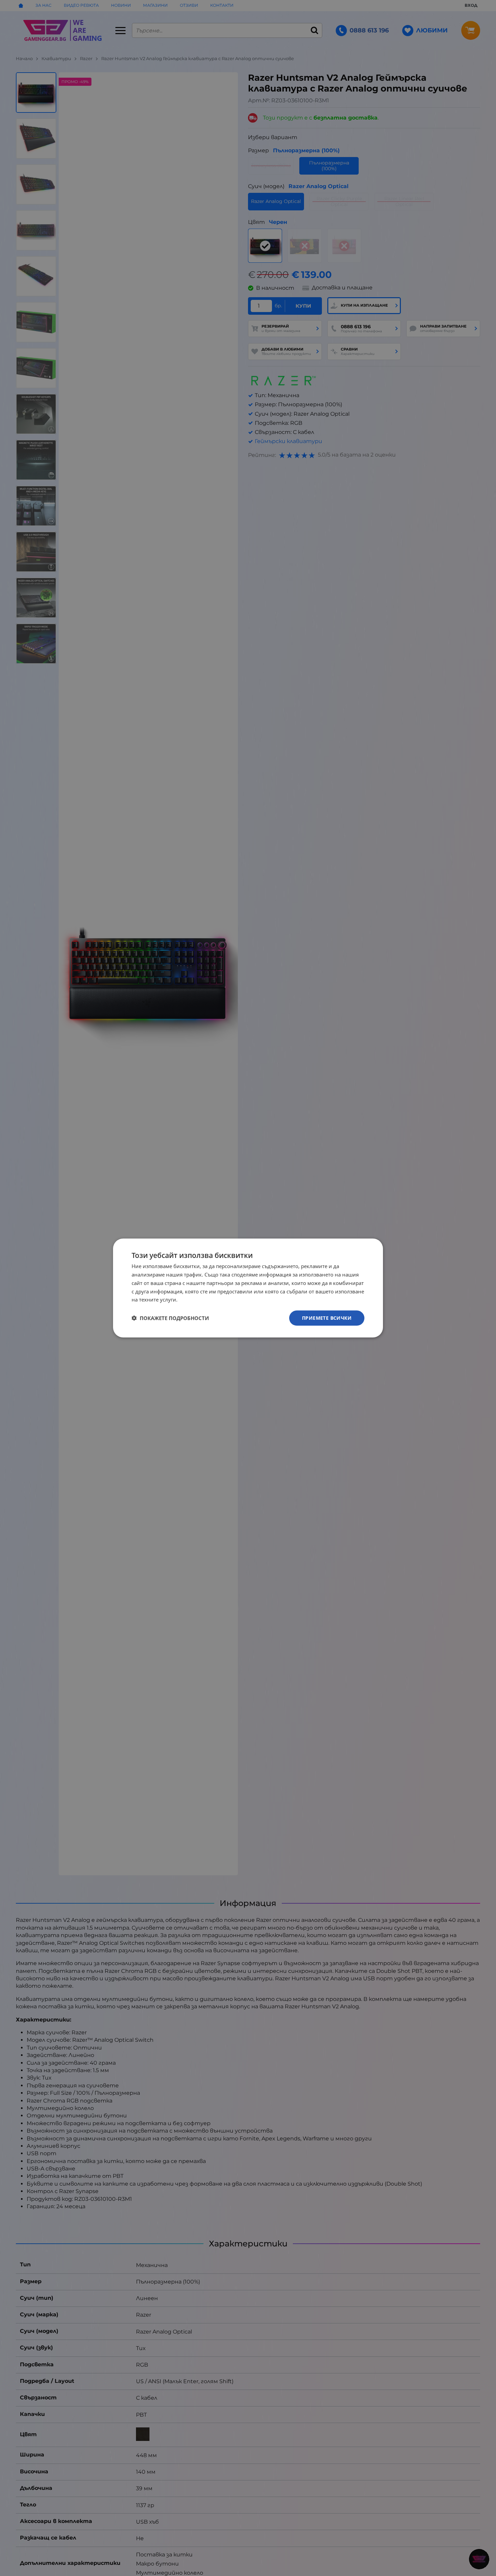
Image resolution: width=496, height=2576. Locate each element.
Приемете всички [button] (327, 1318)
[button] (170, 1318)
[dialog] (248, 1288)
